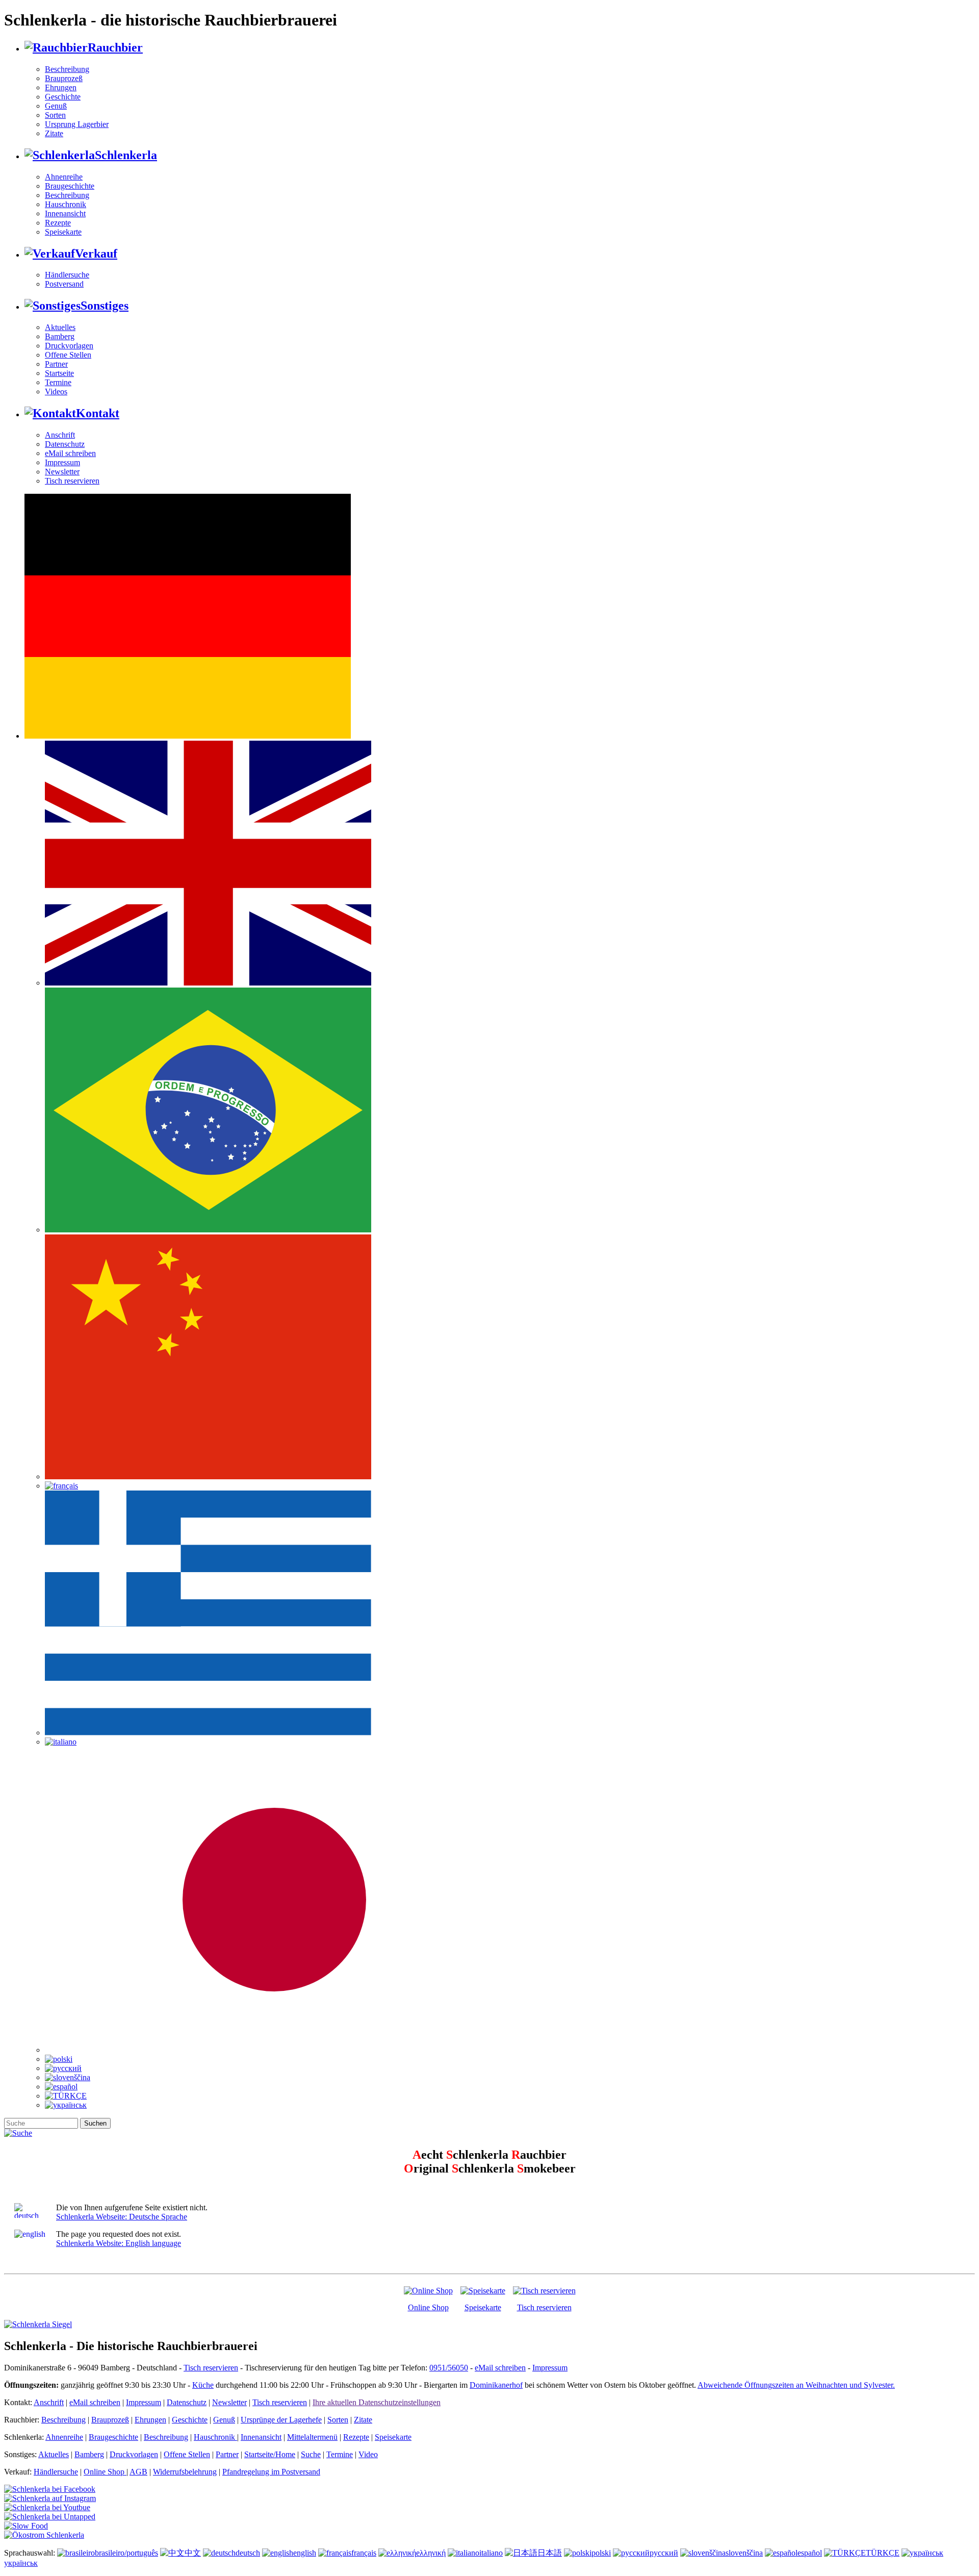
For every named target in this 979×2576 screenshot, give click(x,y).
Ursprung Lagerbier (77, 124)
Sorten (55, 115)
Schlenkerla (126, 155)
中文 (193, 2553)
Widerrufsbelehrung (185, 2472)
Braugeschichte (70, 186)
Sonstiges (105, 306)
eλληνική (431, 2553)
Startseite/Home (270, 2454)
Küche (203, 2385)
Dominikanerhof (496, 2385)
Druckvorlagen (69, 346)
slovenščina (744, 2553)
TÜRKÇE (883, 2553)
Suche (311, 2454)
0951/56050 (449, 2368)
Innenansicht (65, 213)
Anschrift (60, 435)
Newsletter (62, 472)
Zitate (54, 133)
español (810, 2553)
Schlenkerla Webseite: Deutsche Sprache (122, 2217)
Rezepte (58, 223)
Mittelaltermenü (312, 2437)
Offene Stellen (68, 355)
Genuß (56, 106)
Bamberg (60, 336)
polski (601, 2553)
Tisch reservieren (72, 481)
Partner (56, 364)
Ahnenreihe (64, 177)
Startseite (59, 373)
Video (368, 2454)
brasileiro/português (126, 2553)
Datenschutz (65, 444)
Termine (58, 382)
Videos (56, 392)
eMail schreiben (70, 453)
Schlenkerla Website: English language (119, 2243)
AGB (138, 2472)
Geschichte (63, 97)
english (305, 2553)
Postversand (64, 284)
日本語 (550, 2553)
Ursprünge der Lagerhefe (281, 2420)
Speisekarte (63, 232)
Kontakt (98, 413)
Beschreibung (67, 69)
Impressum (62, 462)
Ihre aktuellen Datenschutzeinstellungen (377, 2402)
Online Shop (428, 2307)
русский (664, 2553)
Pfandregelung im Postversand (271, 2472)
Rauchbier (115, 47)
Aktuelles (60, 327)
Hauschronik (66, 204)
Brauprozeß (64, 78)
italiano (491, 2553)
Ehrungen (61, 87)
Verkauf (96, 254)
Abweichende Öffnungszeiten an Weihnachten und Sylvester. (796, 2385)
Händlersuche (67, 275)
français (364, 2553)
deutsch (248, 2553)
